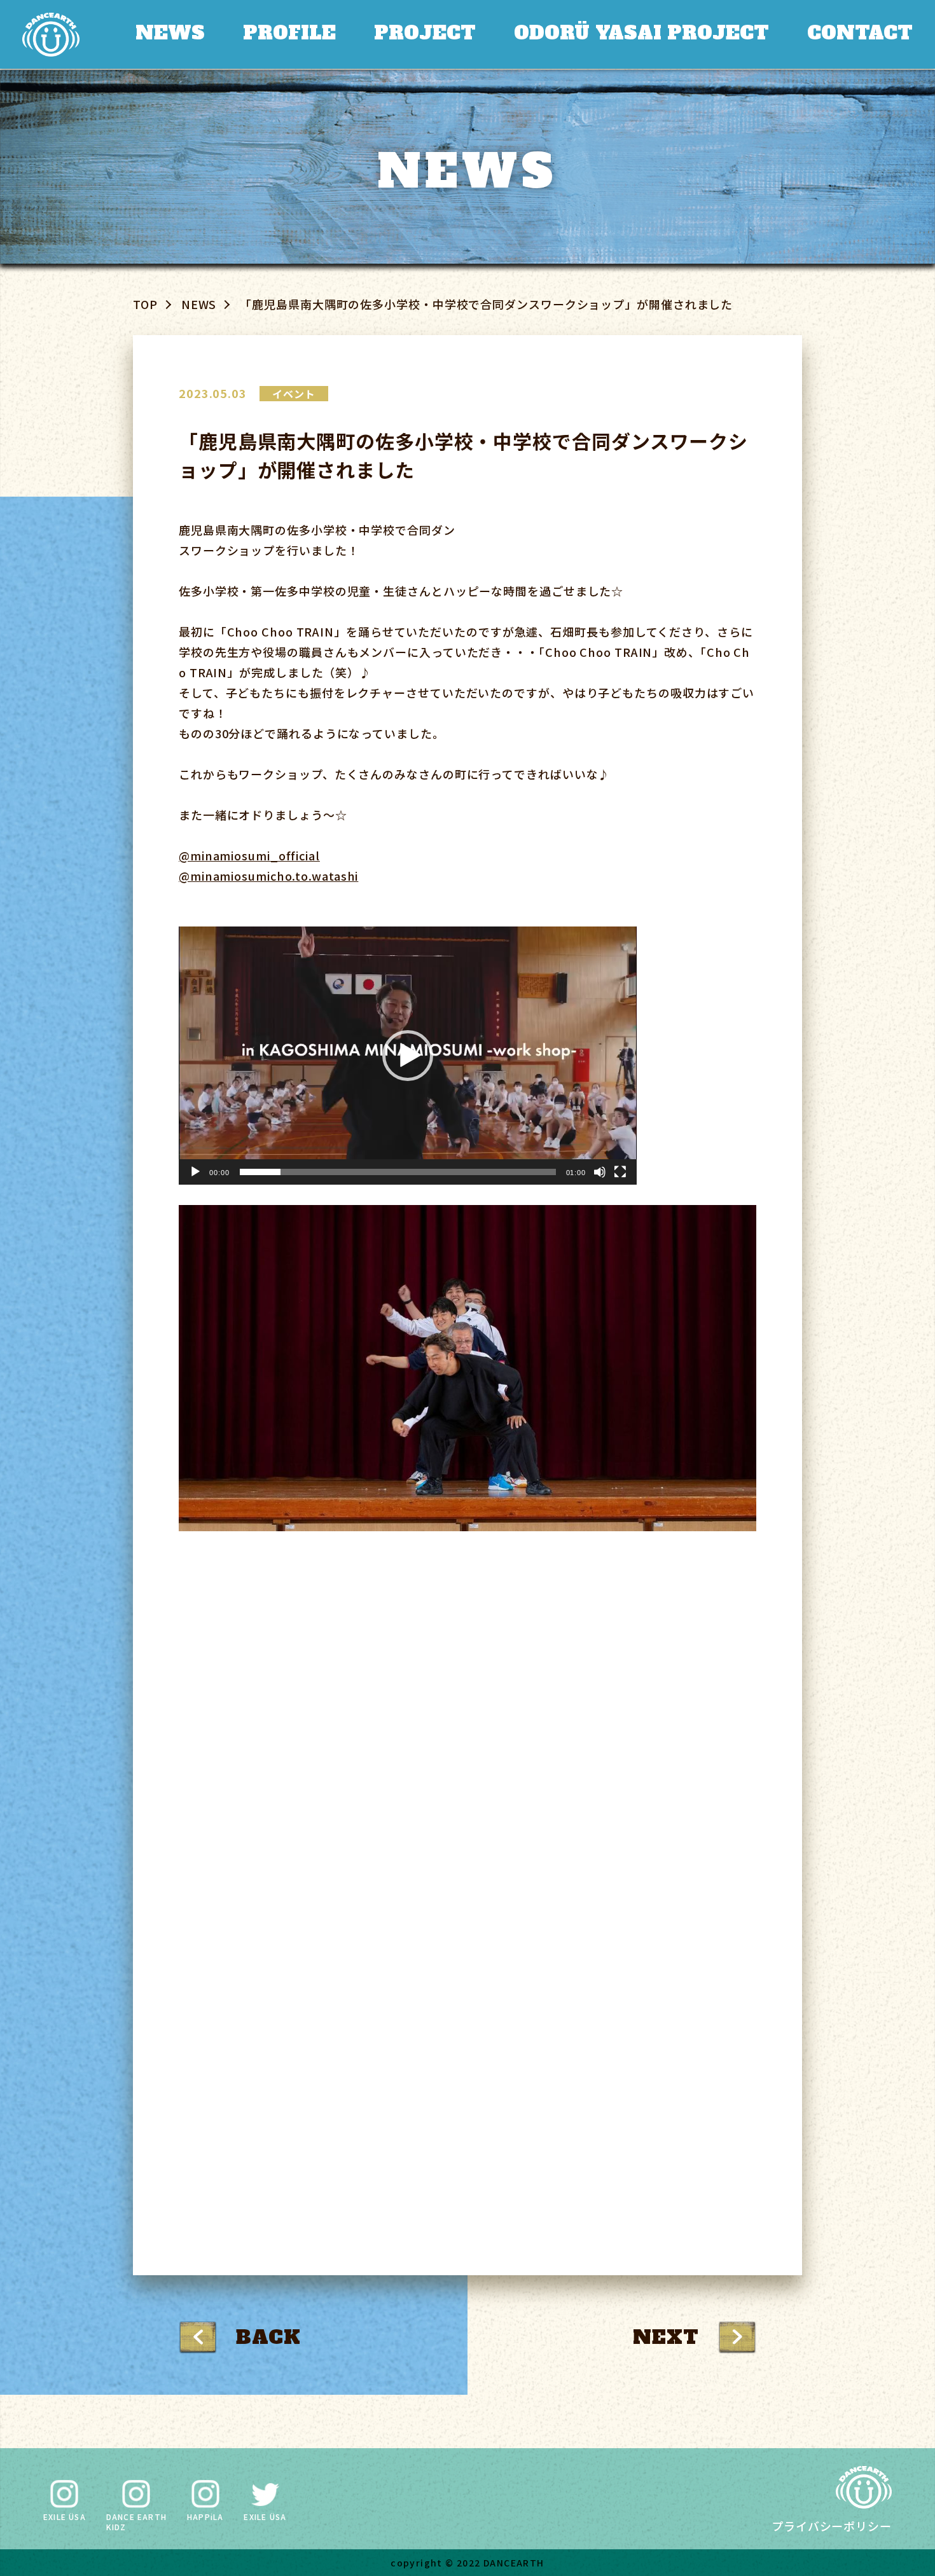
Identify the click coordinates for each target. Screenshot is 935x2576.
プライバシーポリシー (832, 2526)
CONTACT (858, 33)
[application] (408, 1056)
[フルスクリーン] (620, 1172)
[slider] (398, 1172)
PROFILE (278, 33)
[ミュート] (600, 1172)
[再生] (195, 1172)
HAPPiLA (205, 2517)
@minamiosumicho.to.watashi (268, 876)
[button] (408, 1056)
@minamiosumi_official (249, 855)
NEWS (157, 33)
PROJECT (415, 33)
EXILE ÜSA (65, 2517)
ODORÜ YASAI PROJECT (635, 33)
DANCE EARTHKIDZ (136, 2521)
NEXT (666, 2337)
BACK (268, 2337)
